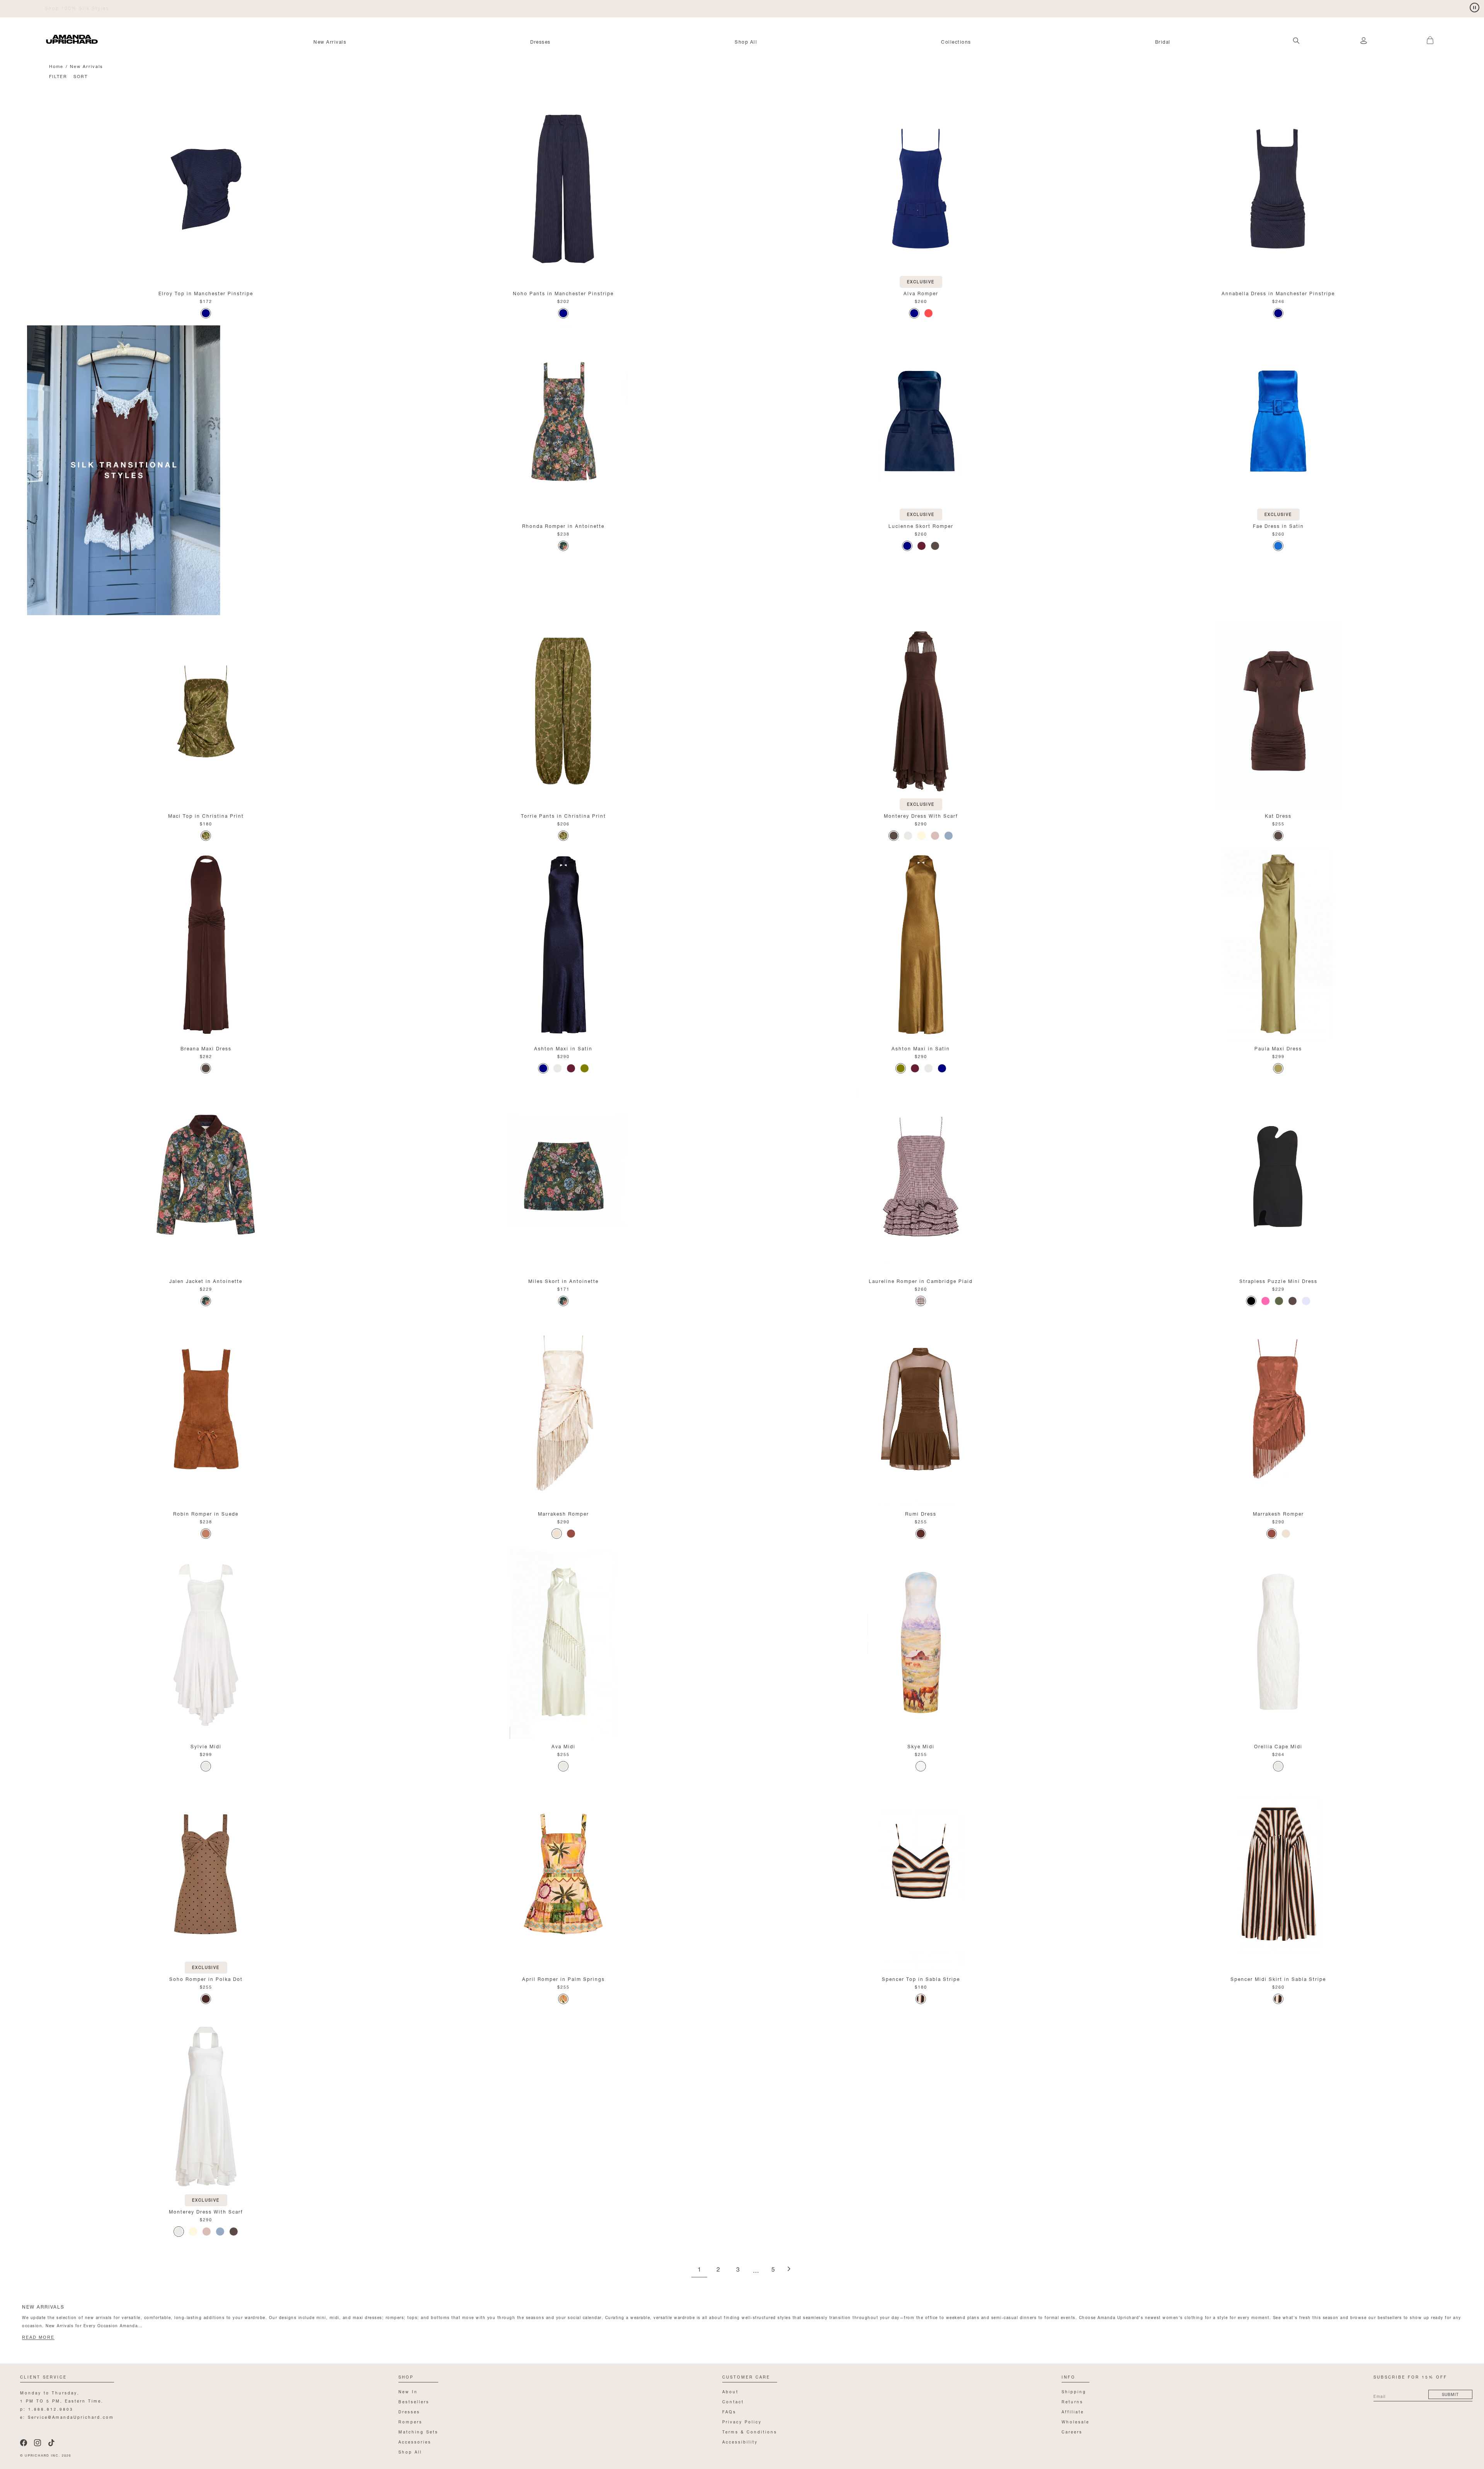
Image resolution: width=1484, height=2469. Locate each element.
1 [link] (699, 2270)
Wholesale (1076, 2421)
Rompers (410, 2421)
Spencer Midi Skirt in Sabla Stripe (1278, 1978)
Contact (733, 2401)
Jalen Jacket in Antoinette (206, 1280)
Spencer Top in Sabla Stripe (921, 1978)
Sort (81, 76)
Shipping (1074, 2391)
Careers (1072, 2431)
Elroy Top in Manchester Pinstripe (206, 293)
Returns (1072, 2401)
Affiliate (1073, 2411)
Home (56, 66)
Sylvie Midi (206, 1746)
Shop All (746, 41)
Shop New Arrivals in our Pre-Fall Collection (107, 8)
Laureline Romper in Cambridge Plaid (921, 1280)
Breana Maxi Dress (206, 1048)
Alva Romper (921, 293)
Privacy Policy (742, 2421)
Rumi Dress (921, 1513)
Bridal (1163, 41)
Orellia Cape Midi (1278, 1746)
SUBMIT (1450, 2394)
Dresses (540, 41)
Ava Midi (563, 1746)
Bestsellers (414, 2401)
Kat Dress (1278, 815)
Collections (956, 41)
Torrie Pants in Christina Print (563, 815)
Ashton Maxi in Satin (563, 1048)
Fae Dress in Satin (1278, 525)
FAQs (729, 2411)
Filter (58, 76)
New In (408, 2391)
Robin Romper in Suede (206, 1513)
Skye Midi (921, 1746)
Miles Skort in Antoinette (563, 1280)
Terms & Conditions (750, 2431)
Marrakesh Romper (563, 1513)
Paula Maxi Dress (1278, 1048)
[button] (1421, 36)
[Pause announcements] (1475, 8)
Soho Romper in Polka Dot (206, 1978)
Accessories (415, 2441)
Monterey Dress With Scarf (921, 815)
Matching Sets (418, 2431)
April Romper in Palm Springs (563, 1978)
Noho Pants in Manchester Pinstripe (563, 293)
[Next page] (789, 2269)
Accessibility (740, 2441)
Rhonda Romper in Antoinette (563, 525)
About (730, 2391)
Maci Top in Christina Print (206, 815)
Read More (38, 2337)
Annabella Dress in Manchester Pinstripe (1278, 293)
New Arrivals (330, 41)
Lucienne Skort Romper (921, 525)
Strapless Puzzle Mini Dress (1278, 1280)
